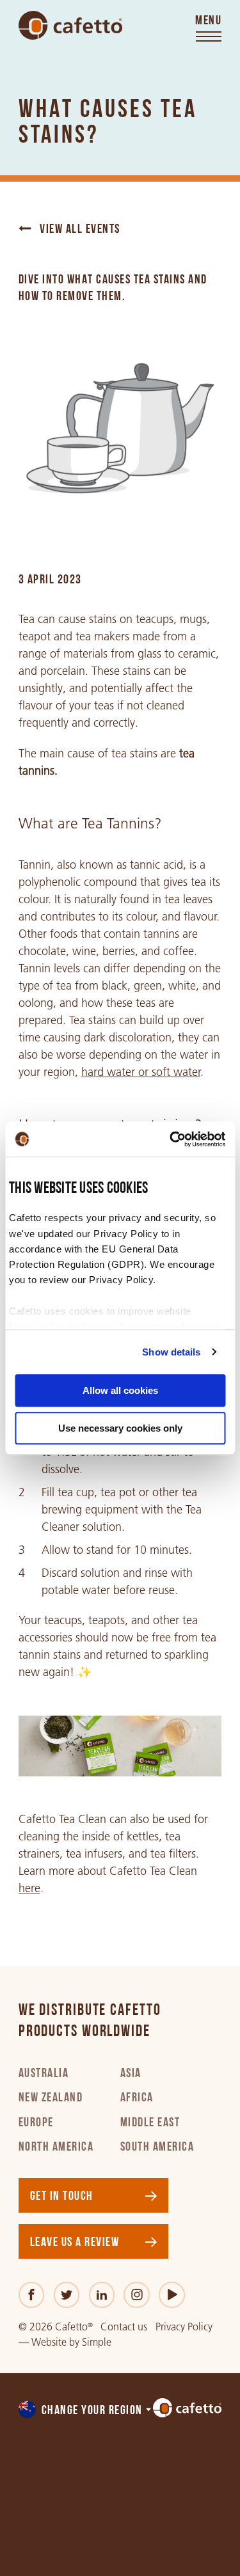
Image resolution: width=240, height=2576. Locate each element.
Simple (97, 2342)
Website (49, 2342)
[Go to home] (70, 26)
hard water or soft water (141, 1072)
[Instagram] (137, 2295)
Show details (171, 1352)
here (29, 1888)
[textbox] (86, 2411)
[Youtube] (172, 2295)
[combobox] (86, 2411)
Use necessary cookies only (120, 1428)
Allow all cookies (120, 1390)
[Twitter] (67, 2295)
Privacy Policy (184, 2327)
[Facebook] (32, 2295)
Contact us (124, 2327)
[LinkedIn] (102, 2295)
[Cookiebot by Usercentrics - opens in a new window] (171, 1139)
